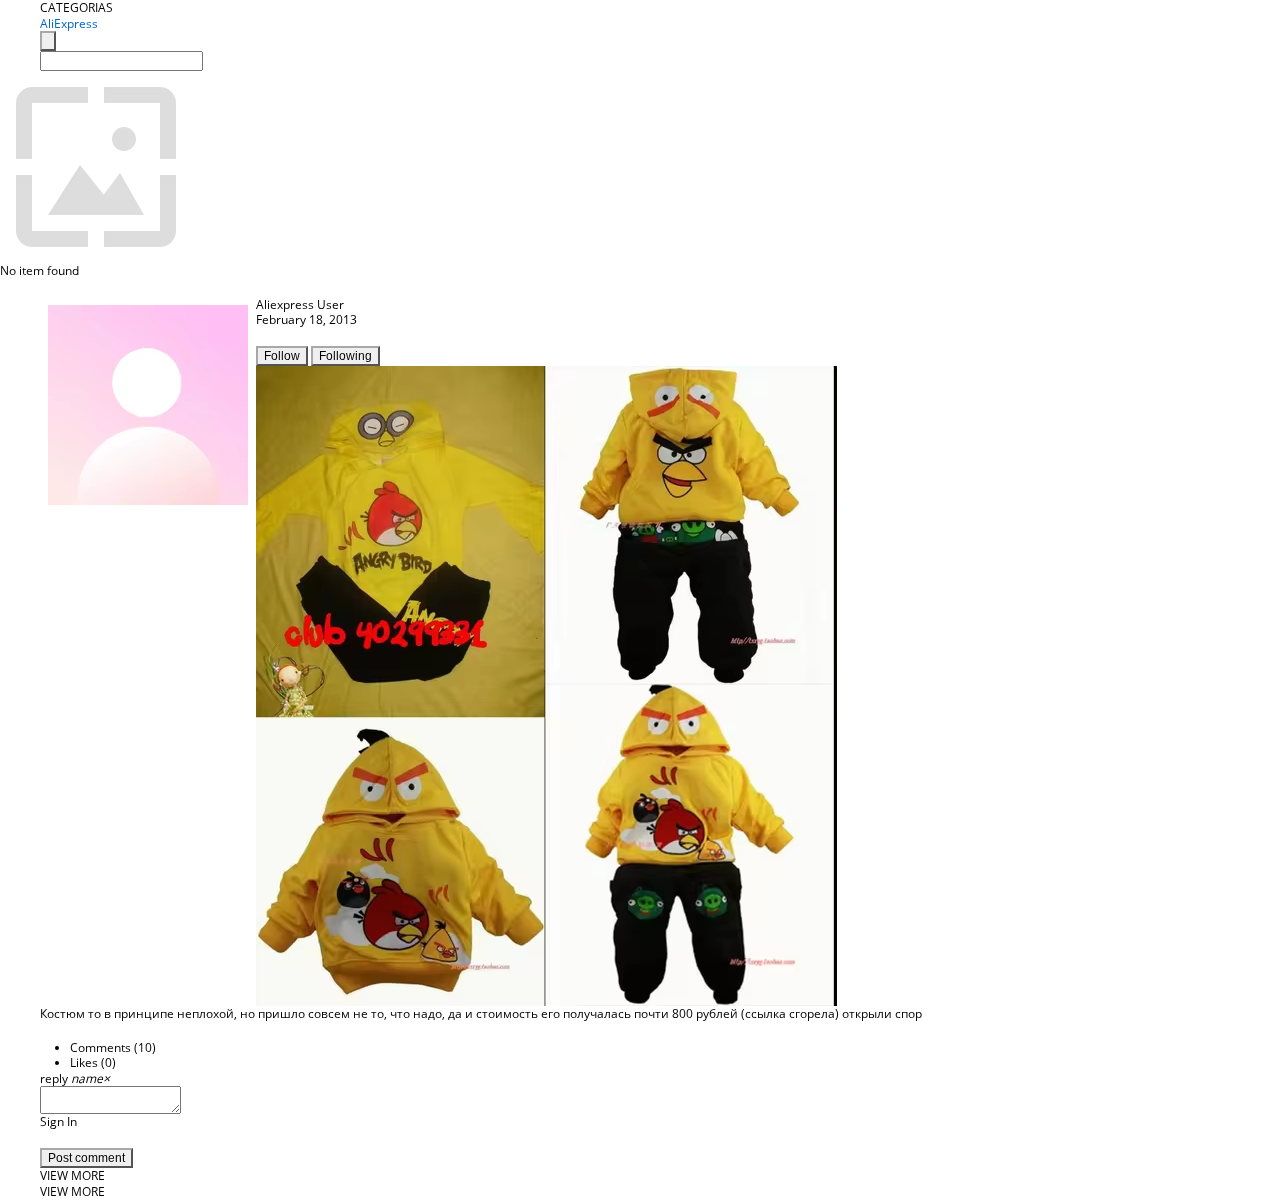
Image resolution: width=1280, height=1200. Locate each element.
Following (345, 356)
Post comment (86, 1158)
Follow (282, 356)
